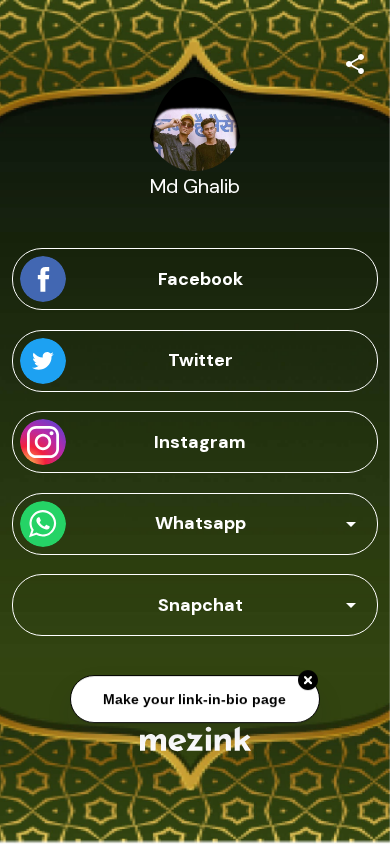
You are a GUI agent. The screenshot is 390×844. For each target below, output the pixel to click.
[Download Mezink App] (195, 738)
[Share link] (355, 61)
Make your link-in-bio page (195, 698)
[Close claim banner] (308, 679)
